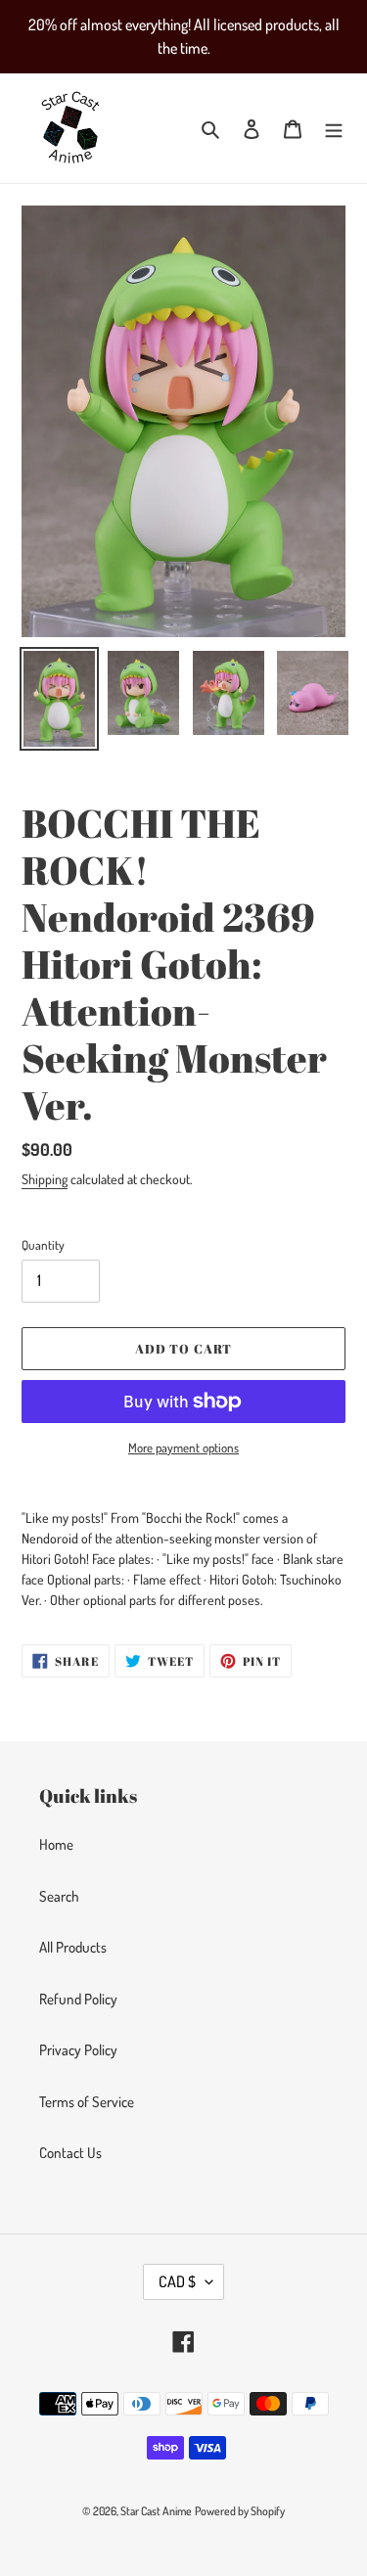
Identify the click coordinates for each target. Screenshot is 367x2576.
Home (56, 1844)
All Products (73, 1947)
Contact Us (70, 2153)
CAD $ (177, 2281)
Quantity (43, 1245)
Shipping (45, 1179)
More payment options (183, 1448)
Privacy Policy (78, 2050)
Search (59, 1896)
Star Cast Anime (156, 2511)
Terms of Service (87, 2102)
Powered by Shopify (240, 2511)
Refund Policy (78, 1999)
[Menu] (334, 129)
